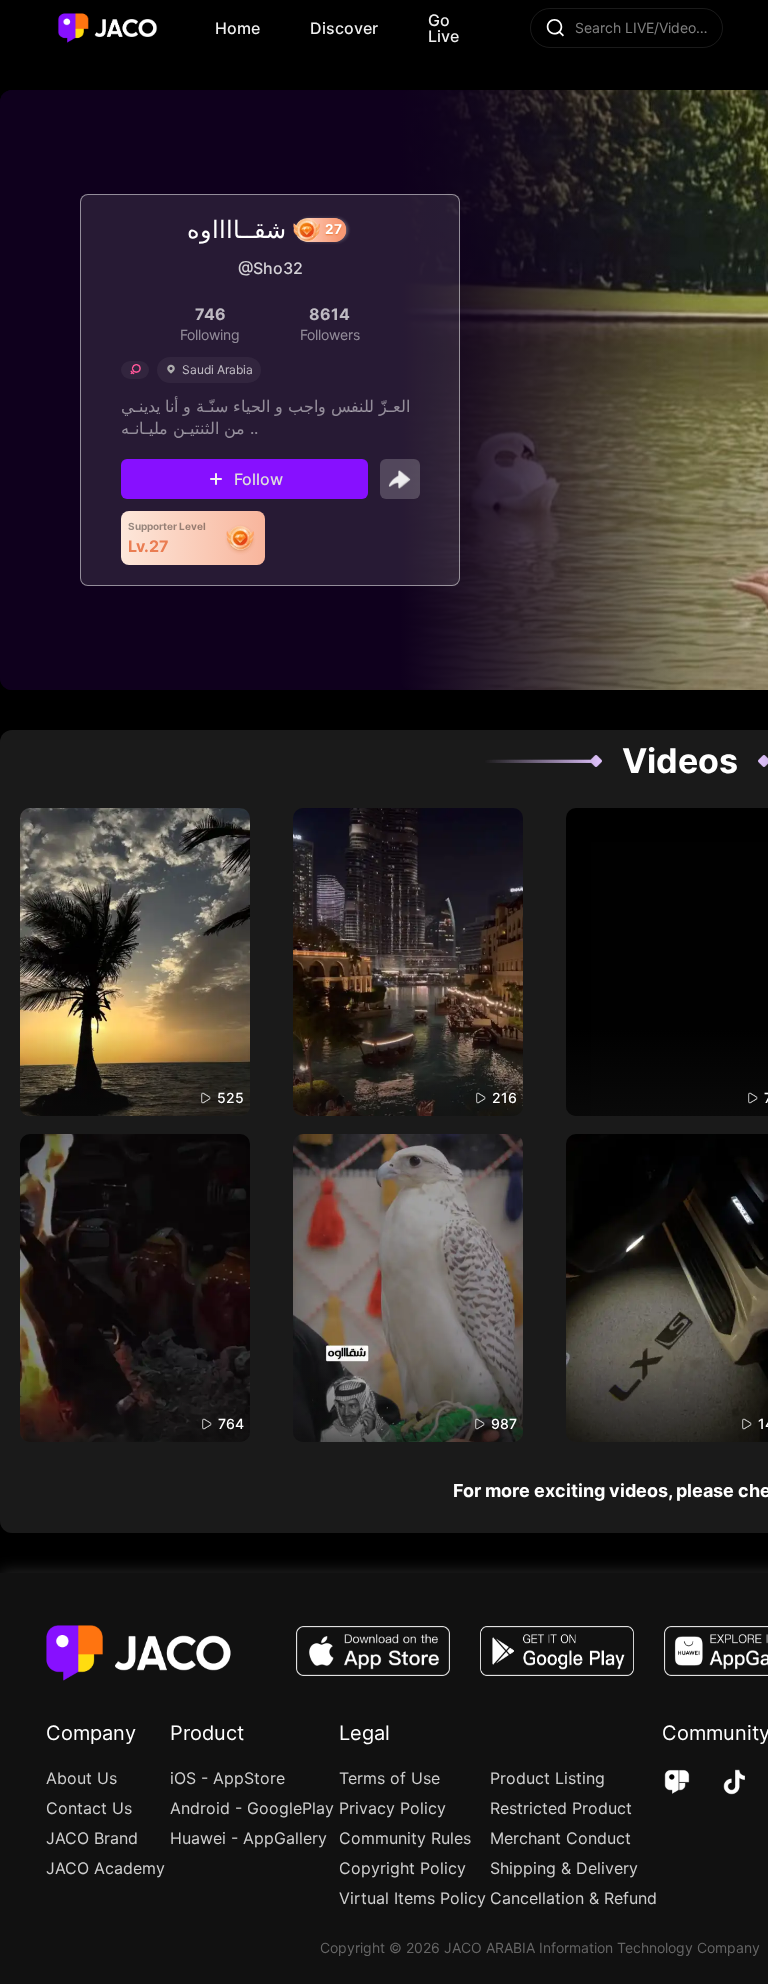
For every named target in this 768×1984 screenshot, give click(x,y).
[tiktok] (720, 1784)
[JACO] (677, 1784)
